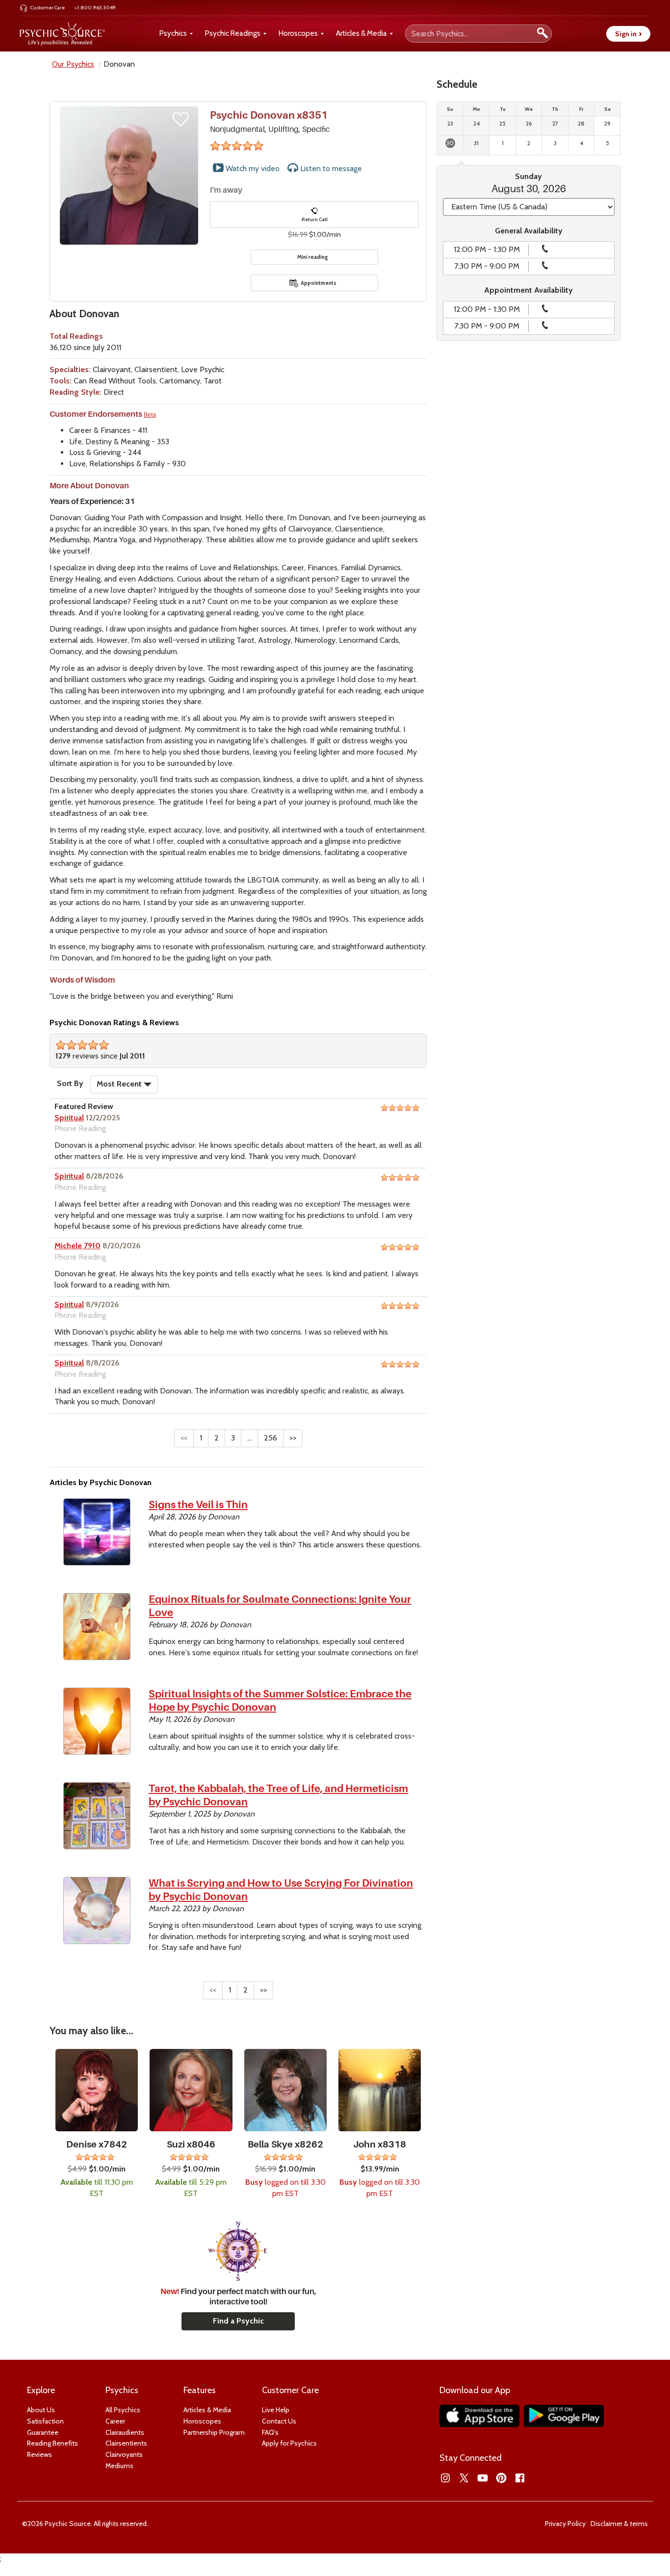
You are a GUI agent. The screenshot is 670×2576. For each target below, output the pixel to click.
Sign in (628, 34)
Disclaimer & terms (619, 2524)
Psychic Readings (233, 33)
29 (607, 123)
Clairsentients (126, 2443)
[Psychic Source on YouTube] (483, 2478)
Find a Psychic (238, 2321)
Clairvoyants (124, 2454)
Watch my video (252, 168)
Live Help (276, 2410)
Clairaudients (125, 2432)
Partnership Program (214, 2432)
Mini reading (313, 257)
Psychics (173, 33)
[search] (542, 34)
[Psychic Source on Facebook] (520, 2478)
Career (115, 2421)
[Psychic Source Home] (62, 34)
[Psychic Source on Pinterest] (501, 2478)
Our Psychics (73, 64)
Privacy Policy (565, 2524)
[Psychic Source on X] (464, 2478)
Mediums (119, 2466)
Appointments (319, 283)
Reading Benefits (52, 2443)
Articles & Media (361, 33)
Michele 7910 (77, 1246)
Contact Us (279, 2421)
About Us (41, 2410)
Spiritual (69, 1118)
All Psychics (123, 2410)
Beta (150, 415)
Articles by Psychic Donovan (101, 1482)
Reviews (39, 2454)
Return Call (315, 219)
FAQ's (270, 2432)
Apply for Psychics (289, 2443)
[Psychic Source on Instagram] (445, 2478)
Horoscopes (298, 33)
